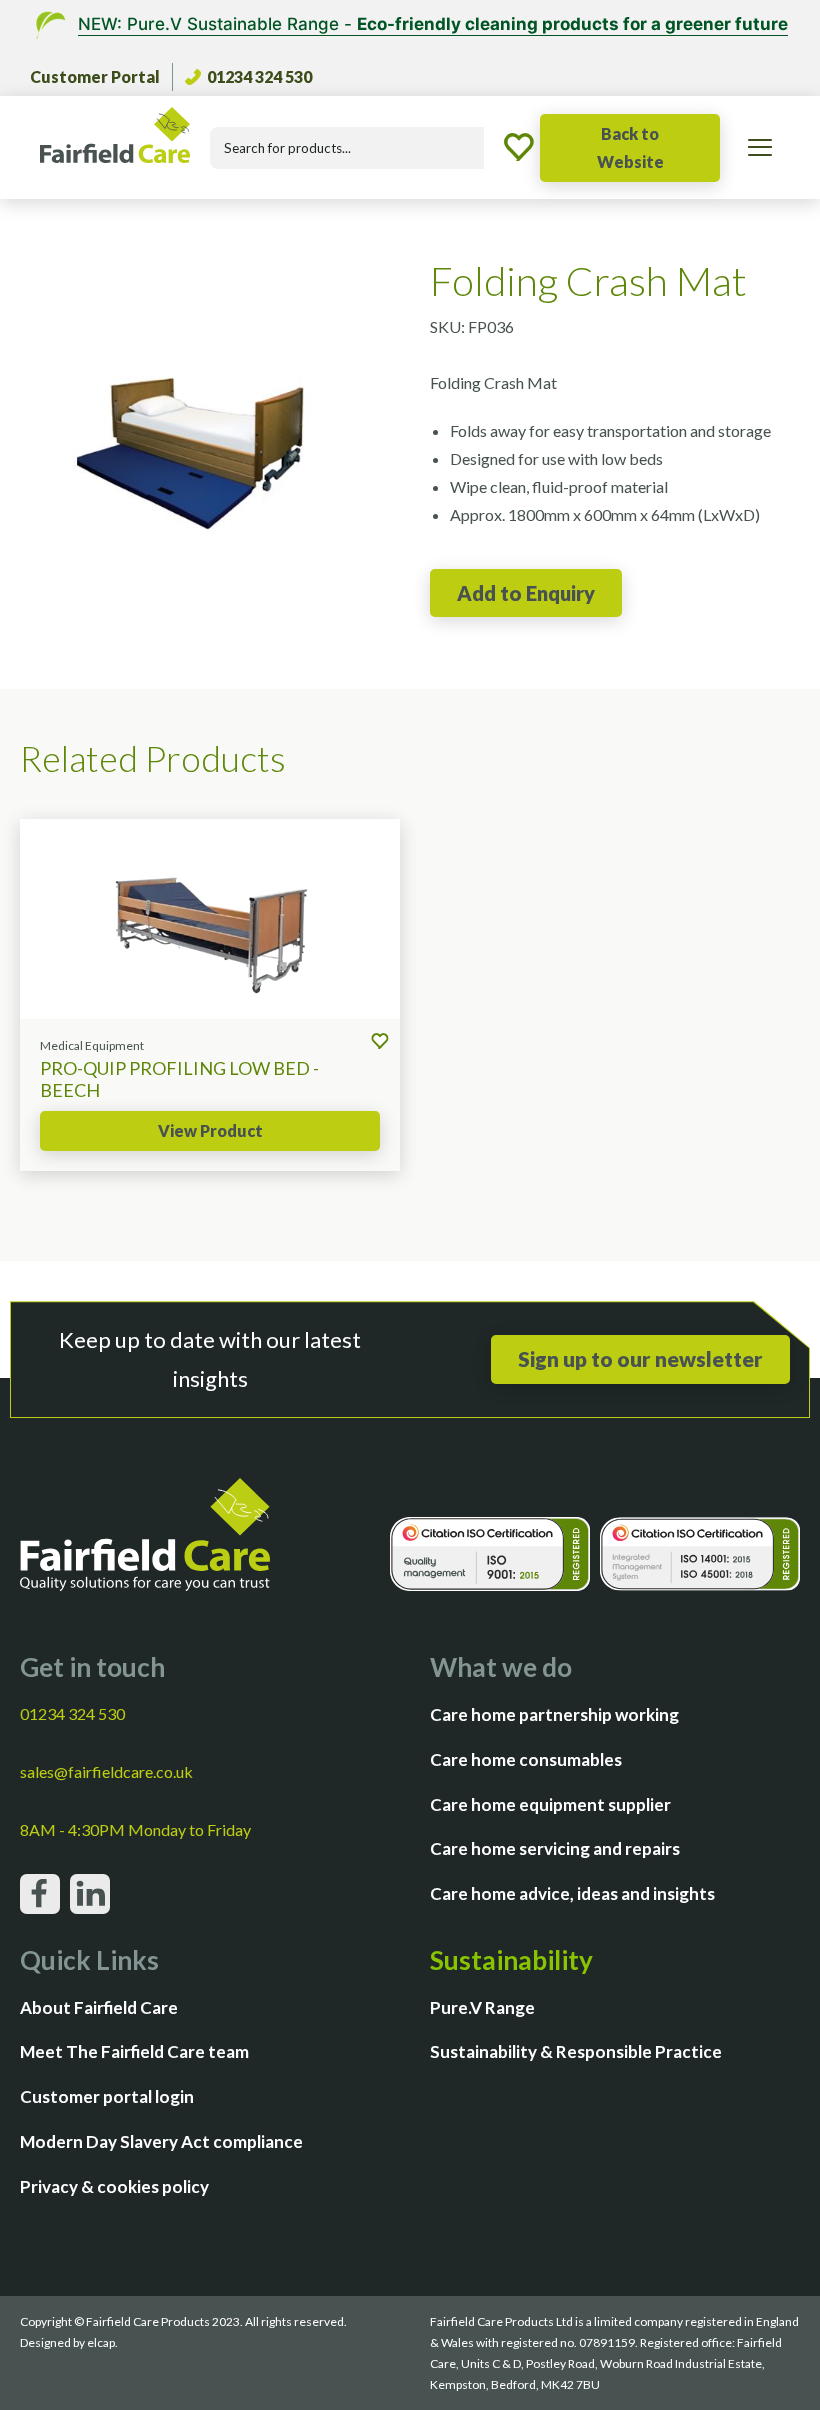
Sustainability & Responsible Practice (576, 2051)
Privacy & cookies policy (114, 2186)
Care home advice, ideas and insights (572, 1893)
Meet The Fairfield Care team (134, 2051)
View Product (210, 1130)
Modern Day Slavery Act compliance (161, 2141)
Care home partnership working (554, 1714)
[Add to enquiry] (526, 593)
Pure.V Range (482, 2007)
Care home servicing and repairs (555, 1848)
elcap (101, 2342)
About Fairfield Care (99, 2007)
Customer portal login (107, 2096)
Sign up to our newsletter (640, 1358)
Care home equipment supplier (550, 1804)
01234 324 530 (259, 76)
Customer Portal (95, 76)
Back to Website (630, 147)
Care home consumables (526, 1759)
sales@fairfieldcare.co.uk (106, 1771)
